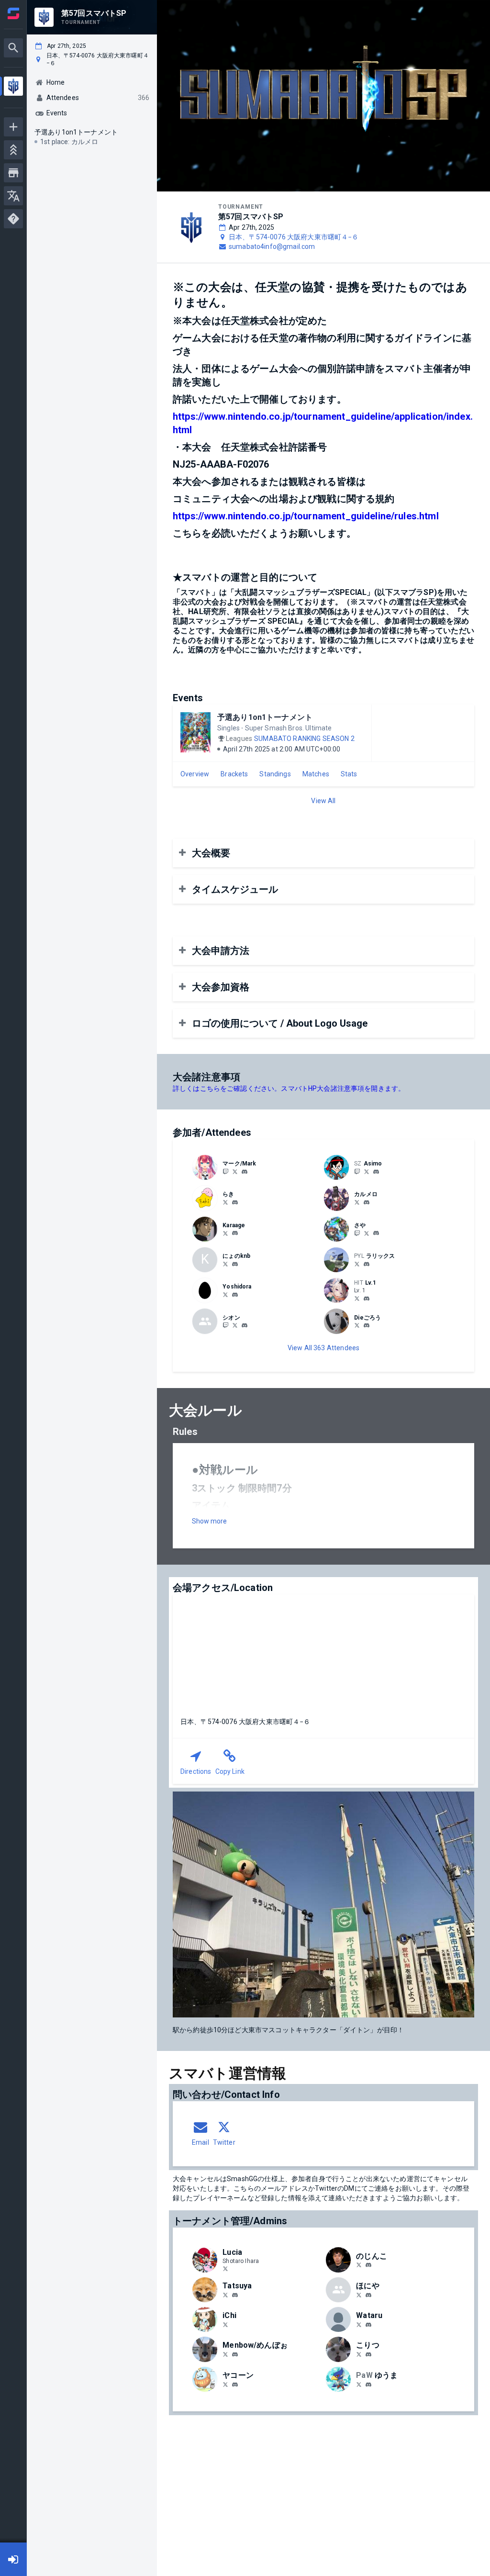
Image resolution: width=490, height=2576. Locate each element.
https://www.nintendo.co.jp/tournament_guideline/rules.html (306, 516)
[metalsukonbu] (359, 2324)
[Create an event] (13, 127)
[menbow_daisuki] (235, 2354)
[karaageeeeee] (235, 1233)
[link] (245, 1171)
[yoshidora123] (225, 1294)
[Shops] (13, 173)
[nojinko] (368, 2265)
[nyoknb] (235, 1264)
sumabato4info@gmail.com (272, 246)
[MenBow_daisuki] (225, 2354)
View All (323, 801)
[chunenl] (367, 1299)
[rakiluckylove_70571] (235, 1202)
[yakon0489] (235, 2385)
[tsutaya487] (225, 2295)
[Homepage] (13, 13)
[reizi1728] (245, 1326)
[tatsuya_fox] (235, 2295)
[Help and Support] (13, 219)
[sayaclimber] (357, 1233)
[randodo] (359, 2295)
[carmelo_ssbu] (367, 1202)
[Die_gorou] (357, 1325)
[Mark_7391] (225, 1171)
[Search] (13, 48)
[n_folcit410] (225, 2324)
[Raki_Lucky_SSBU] (225, 1202)
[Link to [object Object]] (207, 1167)
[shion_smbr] (235, 1325)
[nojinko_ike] (359, 2265)
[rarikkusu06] (357, 1264)
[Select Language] (13, 196)
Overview (195, 774)
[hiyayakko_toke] (225, 2384)
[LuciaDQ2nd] (225, 2269)
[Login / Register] (13, 2559)
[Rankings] (13, 150)
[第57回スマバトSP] (13, 87)
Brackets (234, 774)
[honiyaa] (368, 2295)
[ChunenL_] (357, 1298)
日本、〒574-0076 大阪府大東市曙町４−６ (294, 237)
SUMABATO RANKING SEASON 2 (304, 739)
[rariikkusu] (367, 1264)
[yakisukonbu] (368, 2325)
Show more (209, 1521)
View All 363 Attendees (323, 1348)
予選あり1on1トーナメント (265, 717)
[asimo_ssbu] (357, 1171)
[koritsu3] (359, 2354)
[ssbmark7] (235, 1171)
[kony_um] (368, 2385)
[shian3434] (367, 1326)
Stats (349, 774)
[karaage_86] (225, 1233)
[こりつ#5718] (368, 2354)
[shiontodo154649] (225, 1325)
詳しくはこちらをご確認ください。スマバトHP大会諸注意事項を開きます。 (289, 1088)
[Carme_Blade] (357, 1202)
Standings (275, 774)
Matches (316, 774)
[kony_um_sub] (359, 2384)
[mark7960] (245, 1172)
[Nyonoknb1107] (225, 1264)
